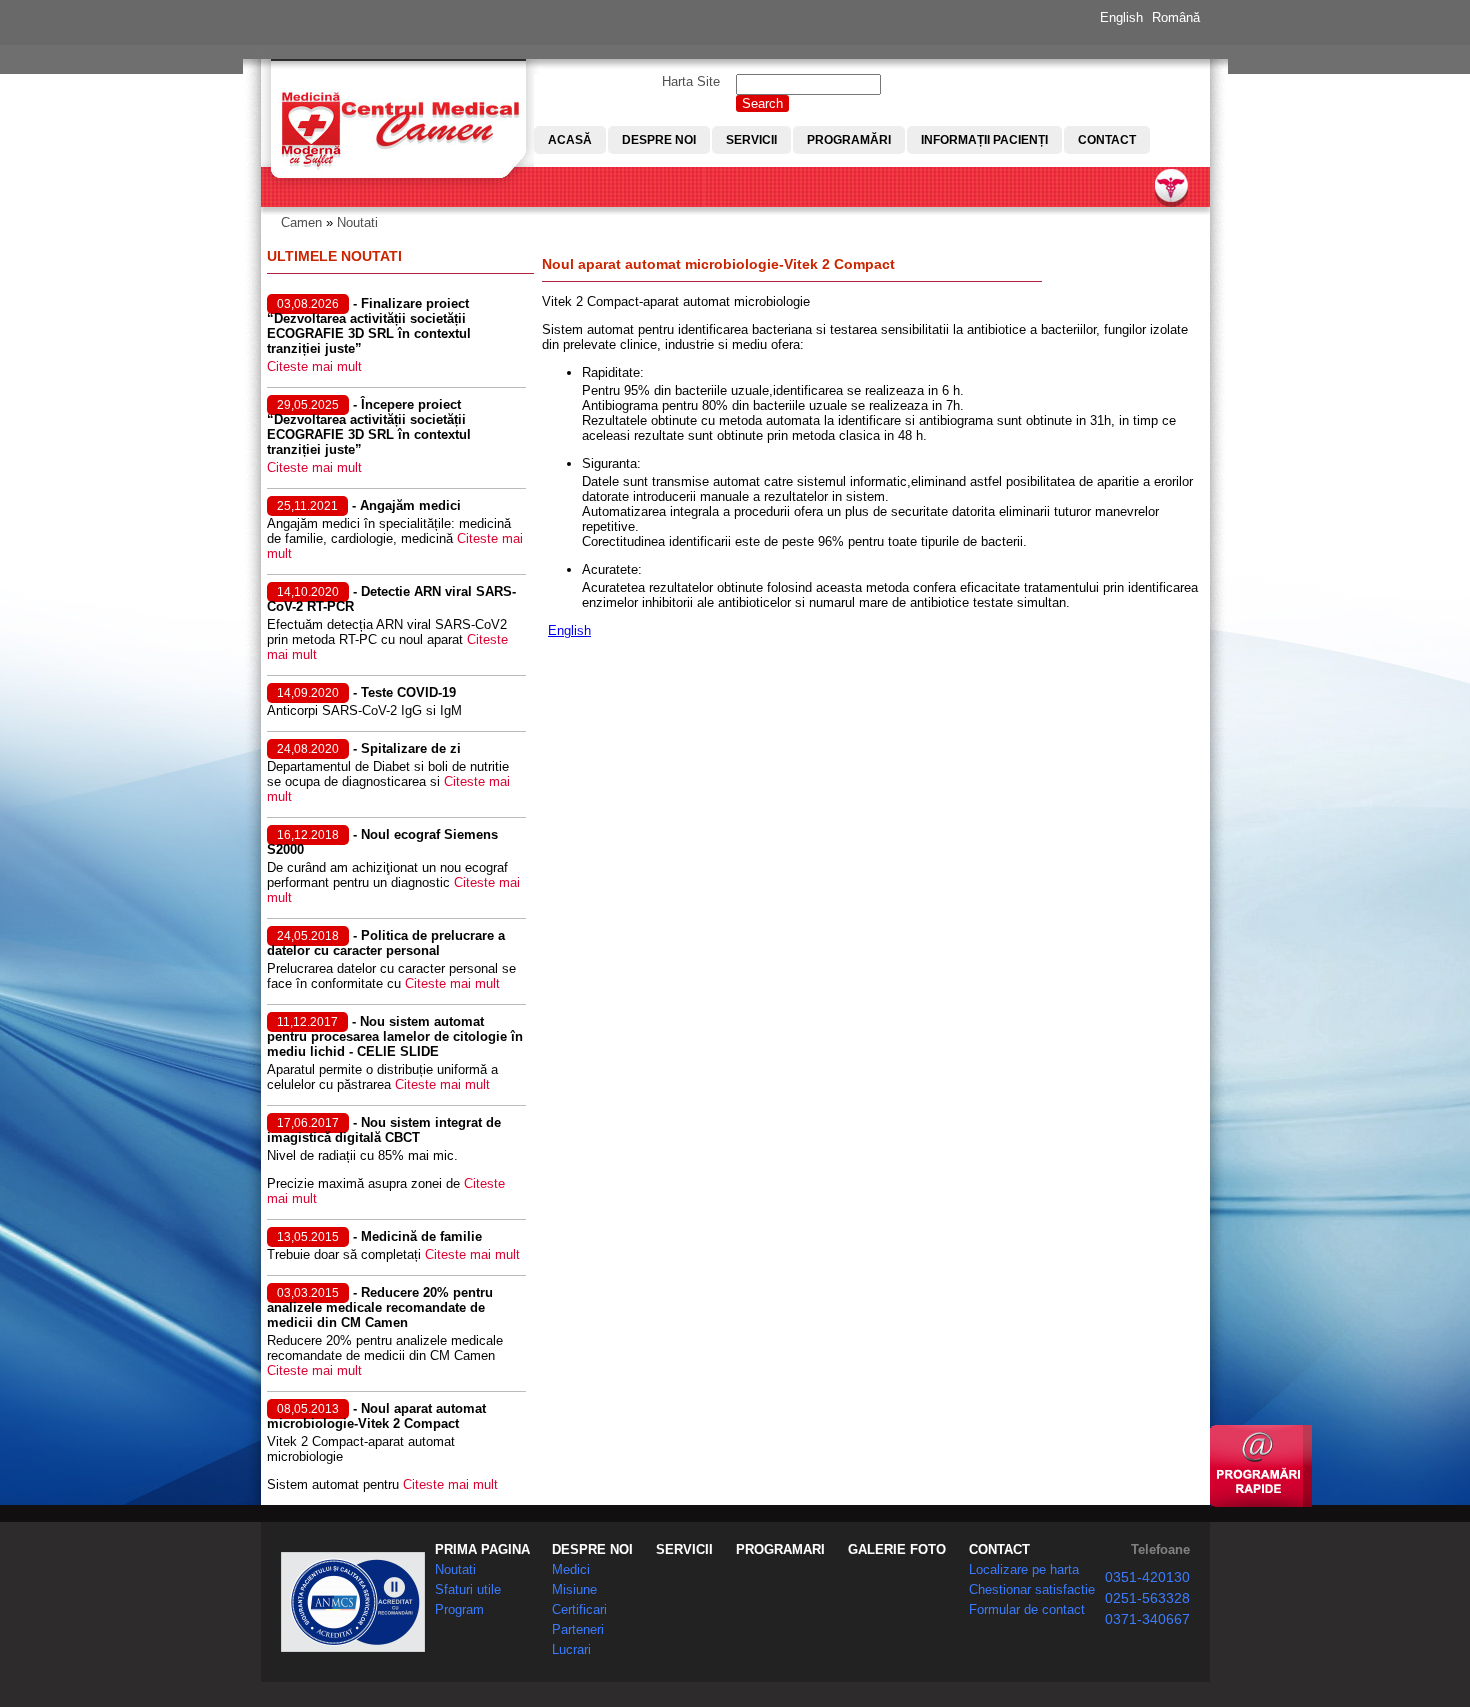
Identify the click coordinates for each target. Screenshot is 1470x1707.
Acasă (570, 140)
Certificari (579, 1609)
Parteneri (578, 1629)
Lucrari (571, 1649)
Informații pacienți (984, 140)
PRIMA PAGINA (482, 1549)
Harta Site (691, 81)
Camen (301, 222)
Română (1176, 17)
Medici (571, 1569)
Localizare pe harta (1024, 1569)
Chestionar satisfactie (1032, 1589)
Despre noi (659, 140)
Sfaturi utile (468, 1589)
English (1121, 17)
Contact (1107, 140)
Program (459, 1609)
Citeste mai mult (314, 366)
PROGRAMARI (780, 1549)
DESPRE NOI (592, 1549)
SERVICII (684, 1549)
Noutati (357, 222)
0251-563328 (1147, 1598)
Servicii (751, 140)
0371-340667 (1147, 1619)
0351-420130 (1147, 1577)
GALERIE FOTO (897, 1549)
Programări (849, 140)
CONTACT (999, 1549)
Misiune (574, 1589)
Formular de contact (1027, 1609)
